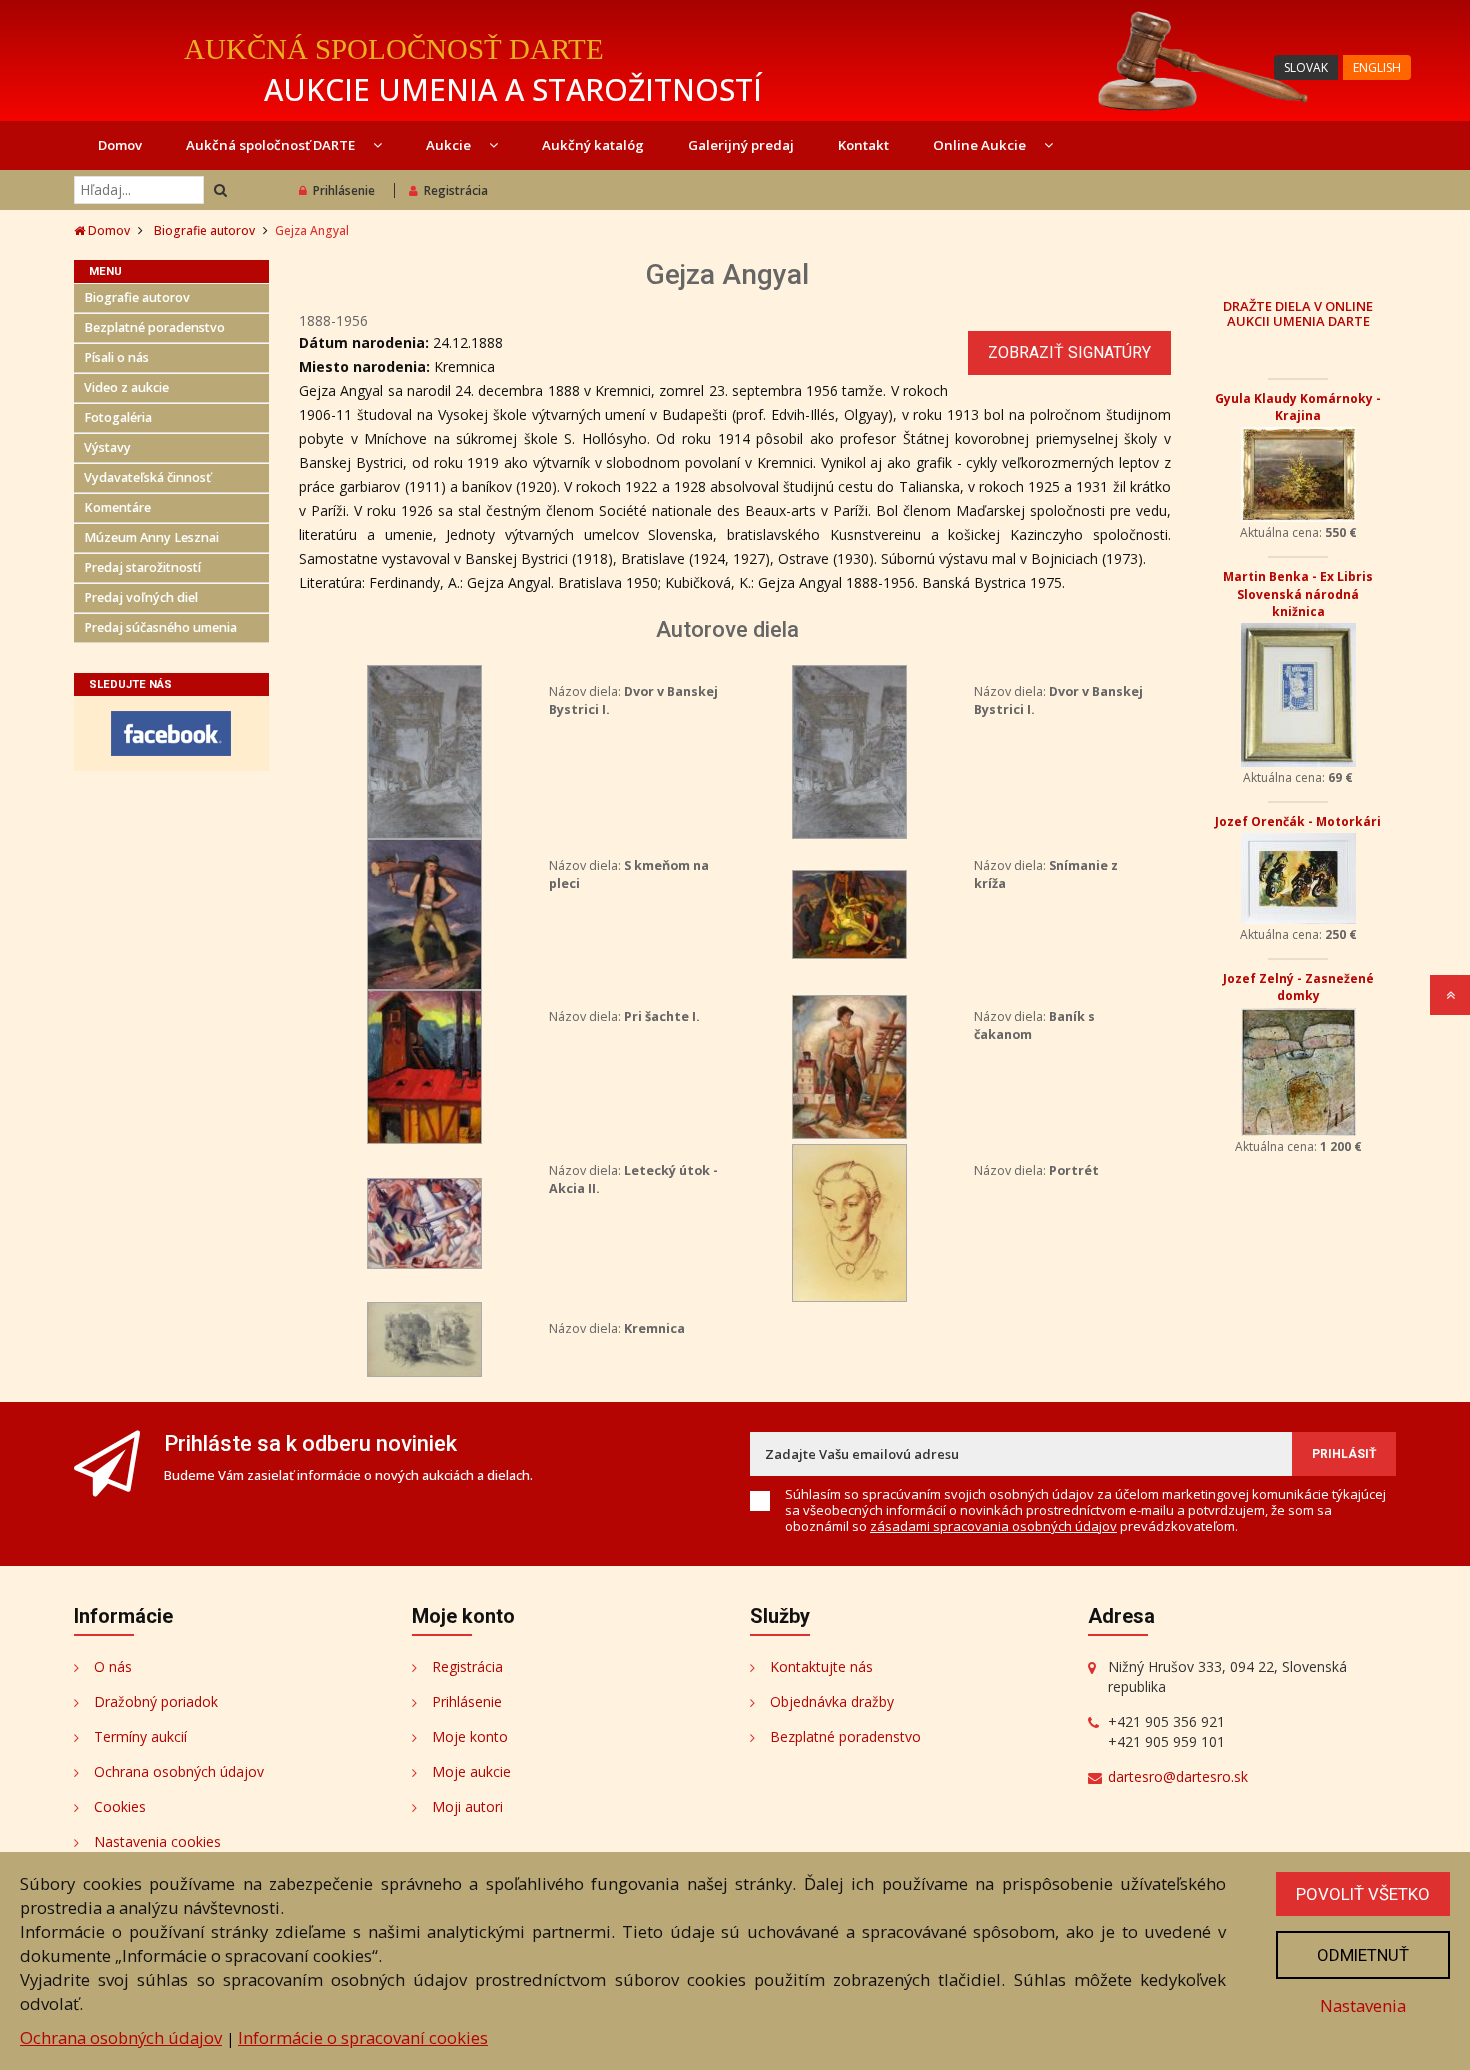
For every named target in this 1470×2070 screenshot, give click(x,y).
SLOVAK (1306, 67)
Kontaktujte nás (821, 1666)
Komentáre (117, 507)
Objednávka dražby (832, 1701)
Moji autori (467, 1806)
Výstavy (107, 447)
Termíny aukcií (140, 1736)
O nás (113, 1666)
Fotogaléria (118, 417)
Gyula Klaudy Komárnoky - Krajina (1298, 407)
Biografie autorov (204, 230)
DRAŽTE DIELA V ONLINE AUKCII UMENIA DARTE (1298, 313)
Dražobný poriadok (156, 1701)
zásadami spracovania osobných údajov (993, 1526)
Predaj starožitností (142, 567)
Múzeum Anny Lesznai (151, 537)
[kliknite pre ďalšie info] (424, 750)
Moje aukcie (471, 1771)
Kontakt (863, 145)
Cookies (120, 1806)
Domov (120, 145)
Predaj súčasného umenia (160, 627)
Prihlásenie (344, 190)
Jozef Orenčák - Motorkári (1298, 821)
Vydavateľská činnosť (147, 477)
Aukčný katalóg (593, 145)
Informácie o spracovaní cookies (363, 2037)
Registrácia (456, 190)
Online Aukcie (981, 145)
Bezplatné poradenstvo (154, 327)
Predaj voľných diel (141, 597)
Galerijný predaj (741, 145)
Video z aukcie (126, 387)
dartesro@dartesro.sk (1178, 1776)
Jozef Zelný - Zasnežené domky (1298, 987)
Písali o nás (116, 357)
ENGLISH (1377, 67)
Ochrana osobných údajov (179, 1771)
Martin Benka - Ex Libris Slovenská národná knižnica (1298, 593)
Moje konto (470, 1736)
